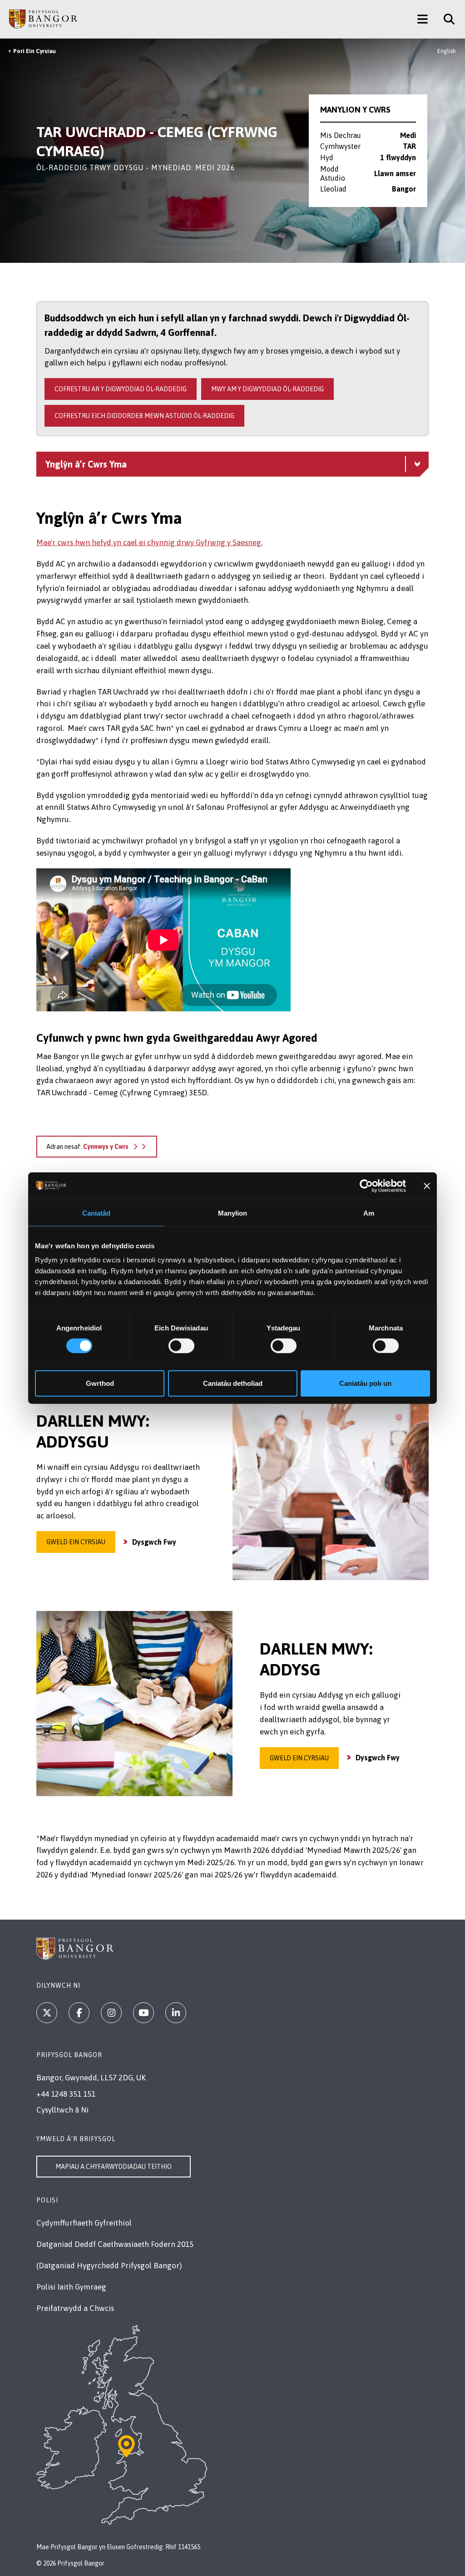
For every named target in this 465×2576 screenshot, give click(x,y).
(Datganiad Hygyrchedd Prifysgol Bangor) (109, 2266)
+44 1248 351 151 (66, 2094)
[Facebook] (79, 2013)
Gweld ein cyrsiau (76, 1542)
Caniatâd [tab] (96, 1213)
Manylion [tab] (233, 1213)
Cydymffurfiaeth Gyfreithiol (84, 2223)
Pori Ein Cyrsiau (35, 51)
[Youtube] (143, 2013)
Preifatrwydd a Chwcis (75, 2308)
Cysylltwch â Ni (62, 2110)
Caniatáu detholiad (233, 1383)
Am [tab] (369, 1213)
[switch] (181, 1345)
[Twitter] (47, 2013)
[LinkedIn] (176, 2013)
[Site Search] (446, 19)
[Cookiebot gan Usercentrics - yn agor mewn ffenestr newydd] (366, 1186)
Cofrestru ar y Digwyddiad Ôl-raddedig (121, 389)
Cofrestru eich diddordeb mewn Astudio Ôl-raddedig (144, 416)
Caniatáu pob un (365, 1383)
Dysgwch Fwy (154, 1542)
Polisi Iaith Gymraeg (71, 2287)
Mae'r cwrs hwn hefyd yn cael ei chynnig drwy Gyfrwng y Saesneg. (149, 542)
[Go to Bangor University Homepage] (43, 19)
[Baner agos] (427, 1186)
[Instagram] (111, 2013)
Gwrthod (100, 1383)
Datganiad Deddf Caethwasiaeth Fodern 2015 (115, 2244)
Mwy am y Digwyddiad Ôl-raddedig (267, 389)
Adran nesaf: (87, 1147)
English (447, 51)
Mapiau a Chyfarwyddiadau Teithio (114, 2167)
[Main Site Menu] (423, 19)
